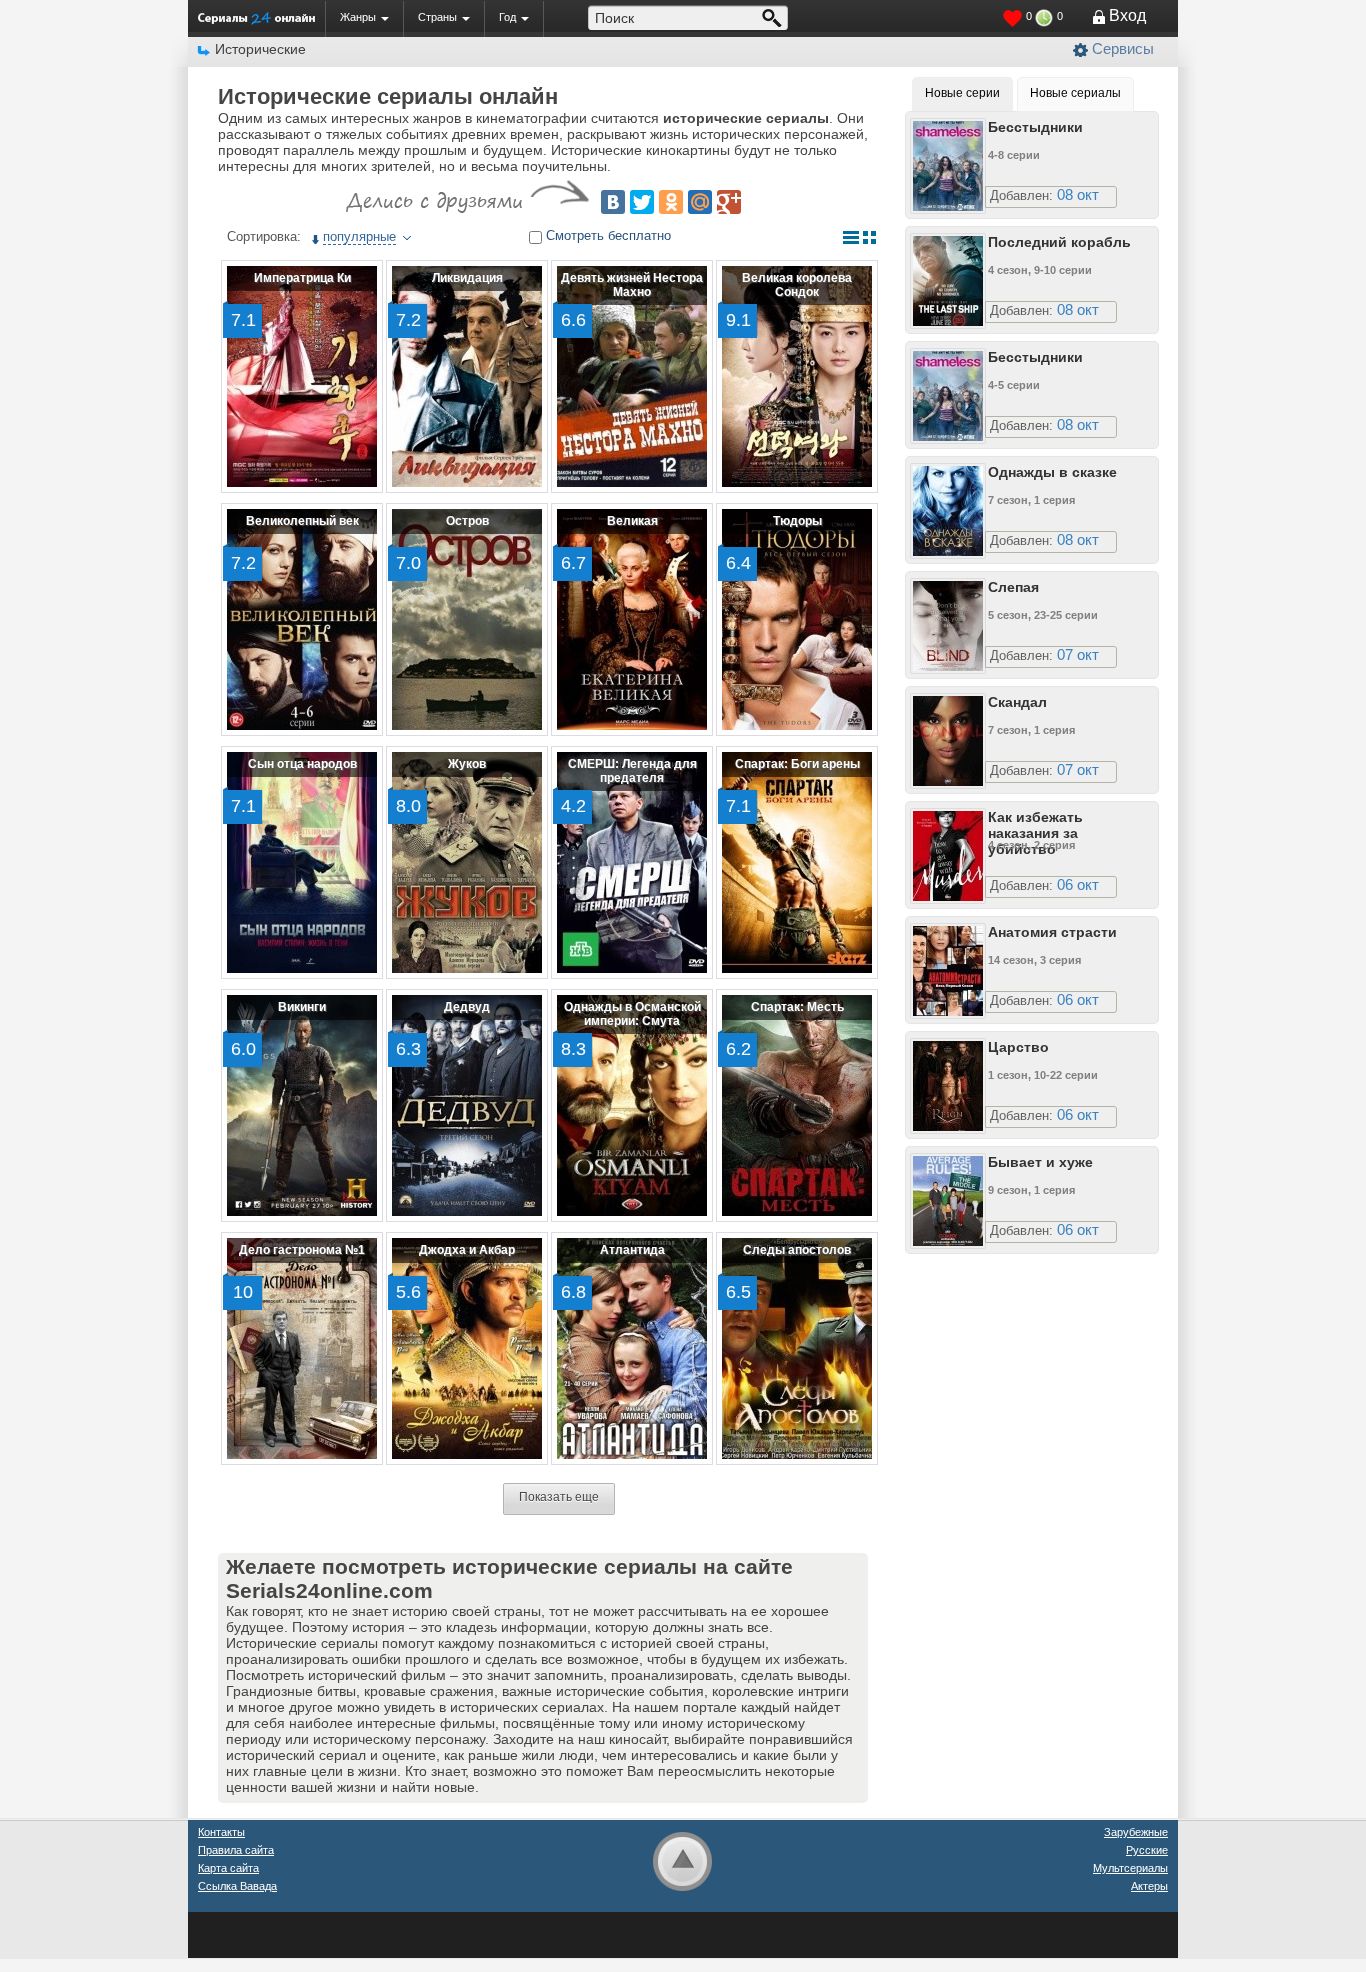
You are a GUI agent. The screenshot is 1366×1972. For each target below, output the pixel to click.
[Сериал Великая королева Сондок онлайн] (797, 377)
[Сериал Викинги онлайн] (302, 1106)
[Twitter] (642, 202)
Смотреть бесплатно (608, 235)
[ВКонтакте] (613, 202)
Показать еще (559, 1497)
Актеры (1149, 1886)
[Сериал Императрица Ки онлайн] (302, 377)
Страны (437, 17)
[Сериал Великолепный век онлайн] (302, 620)
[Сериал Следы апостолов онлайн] (797, 1349)
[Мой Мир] (700, 202)
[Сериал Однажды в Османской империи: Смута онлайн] (632, 1106)
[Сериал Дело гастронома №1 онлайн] (302, 1349)
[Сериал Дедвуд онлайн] (467, 1106)
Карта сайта (228, 1868)
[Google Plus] (729, 202)
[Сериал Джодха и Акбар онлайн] (467, 1349)
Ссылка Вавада (237, 1886)
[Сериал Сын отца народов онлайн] (302, 863)
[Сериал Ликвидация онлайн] (467, 377)
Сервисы (1123, 48)
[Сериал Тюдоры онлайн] (797, 620)
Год (507, 17)
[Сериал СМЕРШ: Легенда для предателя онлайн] (632, 863)
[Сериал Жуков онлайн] (467, 863)
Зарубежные (1136, 1832)
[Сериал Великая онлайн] (632, 620)
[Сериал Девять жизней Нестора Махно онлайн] (632, 377)
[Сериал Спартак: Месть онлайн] (797, 1106)
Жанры (358, 17)
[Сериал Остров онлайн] (467, 620)
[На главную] (256, 18)
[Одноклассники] (671, 202)
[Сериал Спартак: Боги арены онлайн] (797, 863)
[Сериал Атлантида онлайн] (632, 1349)
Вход (1127, 15)
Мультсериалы (1130, 1868)
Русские (1147, 1850)
